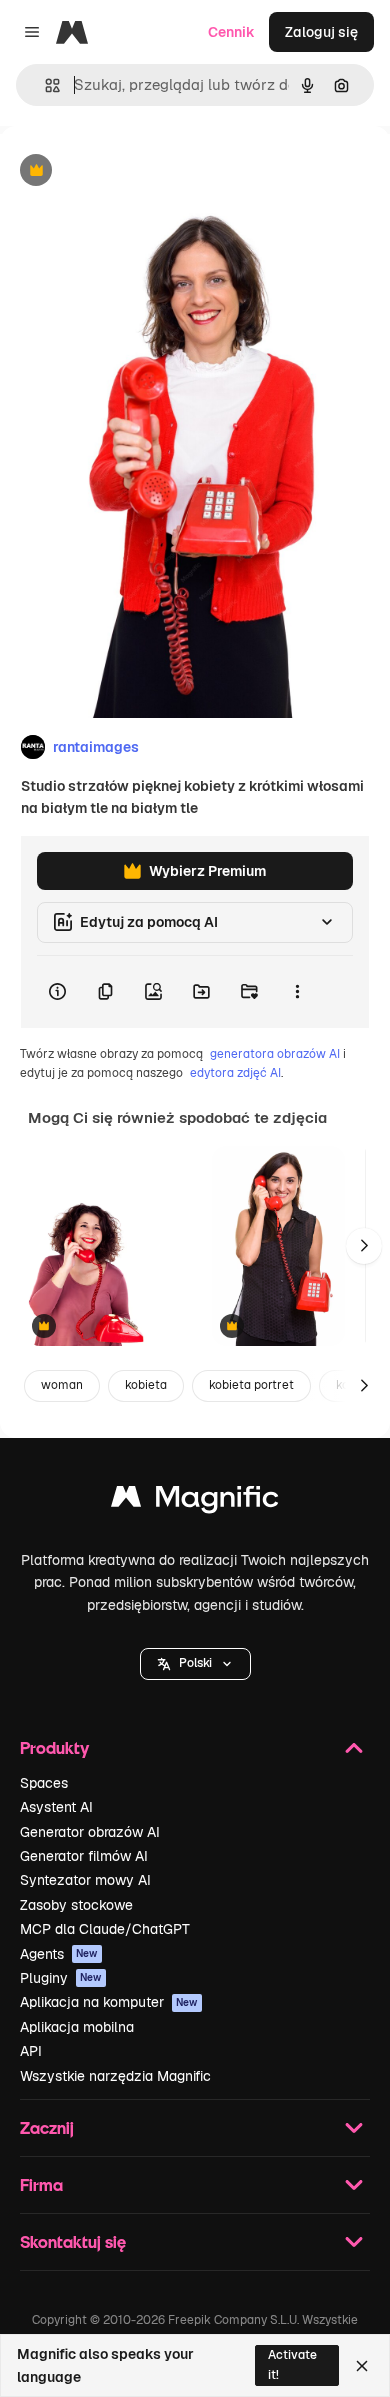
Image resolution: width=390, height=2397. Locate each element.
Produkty (54, 1747)
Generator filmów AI (84, 1856)
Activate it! (292, 2364)
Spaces (44, 1783)
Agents (59, 1954)
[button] (195, 1664)
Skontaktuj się (73, 2241)
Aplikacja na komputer (109, 2002)
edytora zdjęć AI (235, 1073)
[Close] (362, 2366)
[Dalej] (364, 1246)
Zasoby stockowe (76, 1905)
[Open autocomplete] (44, 85)
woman (62, 1385)
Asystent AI (56, 1807)
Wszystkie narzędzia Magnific (115, 2076)
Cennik (231, 32)
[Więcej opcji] (297, 992)
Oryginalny (138, 171)
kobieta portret (251, 1385)
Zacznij (47, 2127)
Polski (195, 1663)
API (31, 2051)
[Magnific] (195, 1501)
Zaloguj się (321, 32)
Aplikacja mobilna (77, 2027)
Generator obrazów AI (90, 1832)
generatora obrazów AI (275, 1054)
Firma (41, 2184)
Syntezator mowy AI (85, 1880)
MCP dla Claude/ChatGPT (105, 1929)
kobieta (146, 1385)
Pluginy (61, 1978)
